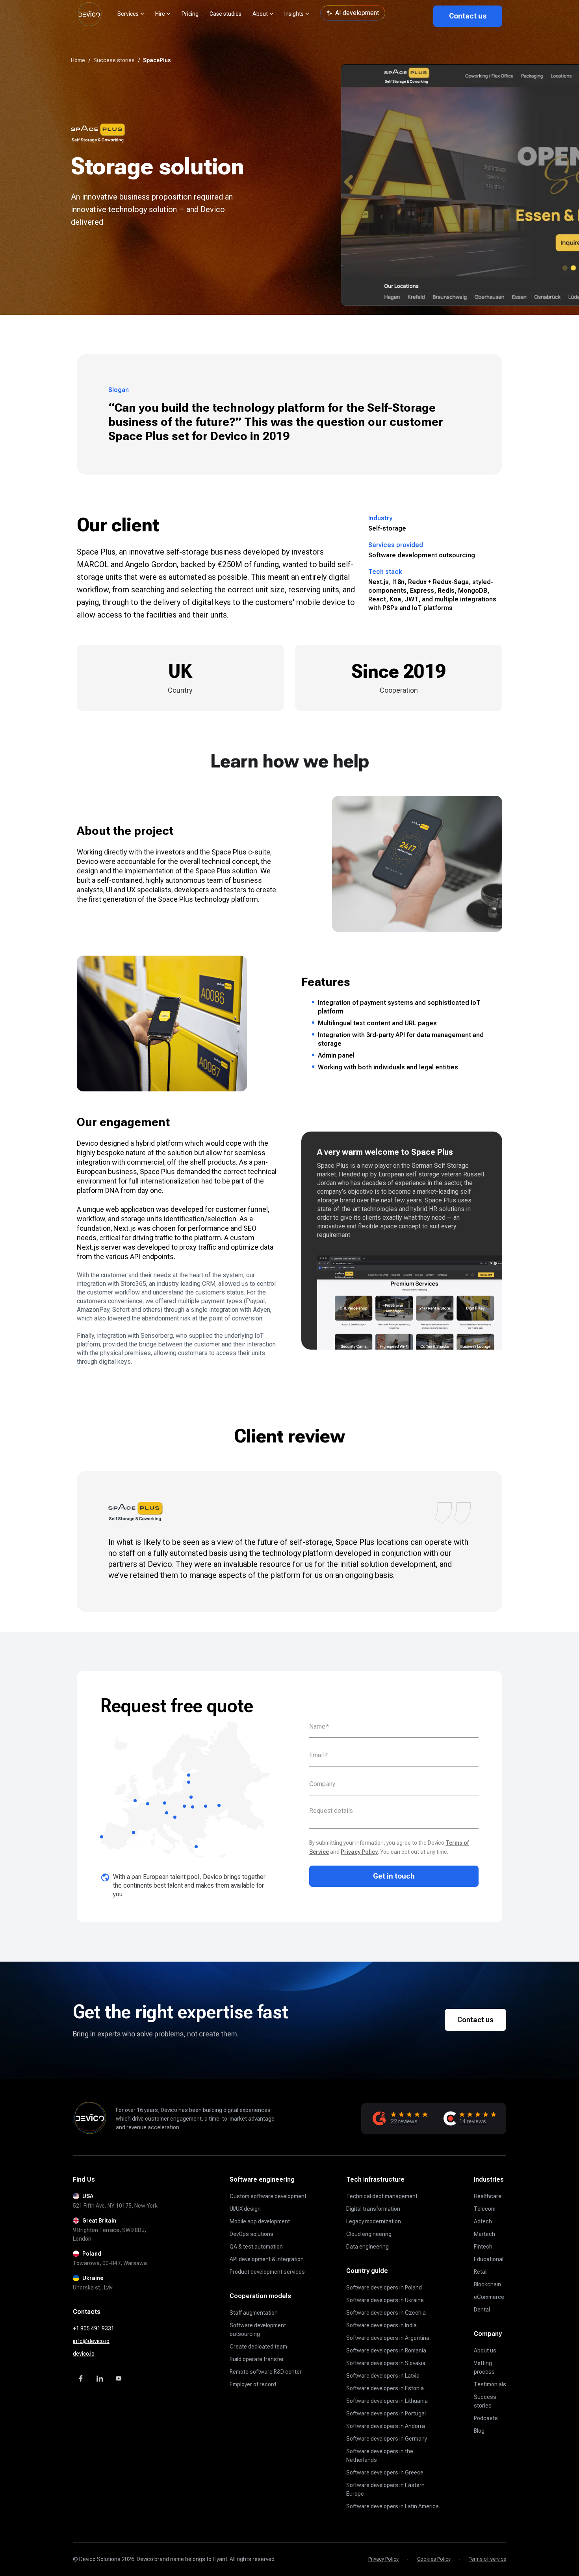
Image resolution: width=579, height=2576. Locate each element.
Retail (481, 2272)
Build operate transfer (257, 2359)
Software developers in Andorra (386, 2426)
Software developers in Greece (385, 2472)
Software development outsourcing (258, 2330)
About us (485, 2350)
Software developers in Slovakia (386, 2363)
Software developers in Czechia (386, 2313)
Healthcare (488, 2196)
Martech (484, 2234)
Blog (479, 2431)
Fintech (483, 2247)
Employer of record (253, 2384)
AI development (357, 13)
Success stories (485, 2401)
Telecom (485, 2209)
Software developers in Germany (387, 2439)
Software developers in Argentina (388, 2338)
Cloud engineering (369, 2234)
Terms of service (487, 2559)
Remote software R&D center (266, 2372)
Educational (489, 2259)
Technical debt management (382, 2196)
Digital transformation (373, 2209)
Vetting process (484, 2367)
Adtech (483, 2221)
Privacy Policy (359, 1852)
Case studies (225, 14)
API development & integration (267, 2259)
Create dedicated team (258, 2347)
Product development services (267, 2272)
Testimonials (490, 2384)
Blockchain (487, 2284)
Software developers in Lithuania (387, 2401)
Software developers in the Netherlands (380, 2456)
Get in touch (394, 1876)
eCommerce (489, 2297)
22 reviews (404, 2121)
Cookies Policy (434, 2559)
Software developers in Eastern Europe (385, 2489)
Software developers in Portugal (386, 2413)
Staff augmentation (254, 2313)
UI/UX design (245, 2209)
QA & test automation (256, 2247)
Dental (482, 2310)
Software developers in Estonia (385, 2388)
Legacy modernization (374, 2221)
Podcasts (486, 2418)
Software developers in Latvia (383, 2376)
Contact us (468, 16)
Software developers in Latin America (392, 2506)
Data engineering (367, 2247)
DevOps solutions (251, 2234)
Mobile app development (260, 2221)
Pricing (190, 14)
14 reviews (473, 2121)
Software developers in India (381, 2325)
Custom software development (268, 2196)
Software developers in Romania (386, 2350)
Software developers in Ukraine (385, 2300)
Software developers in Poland (384, 2288)
